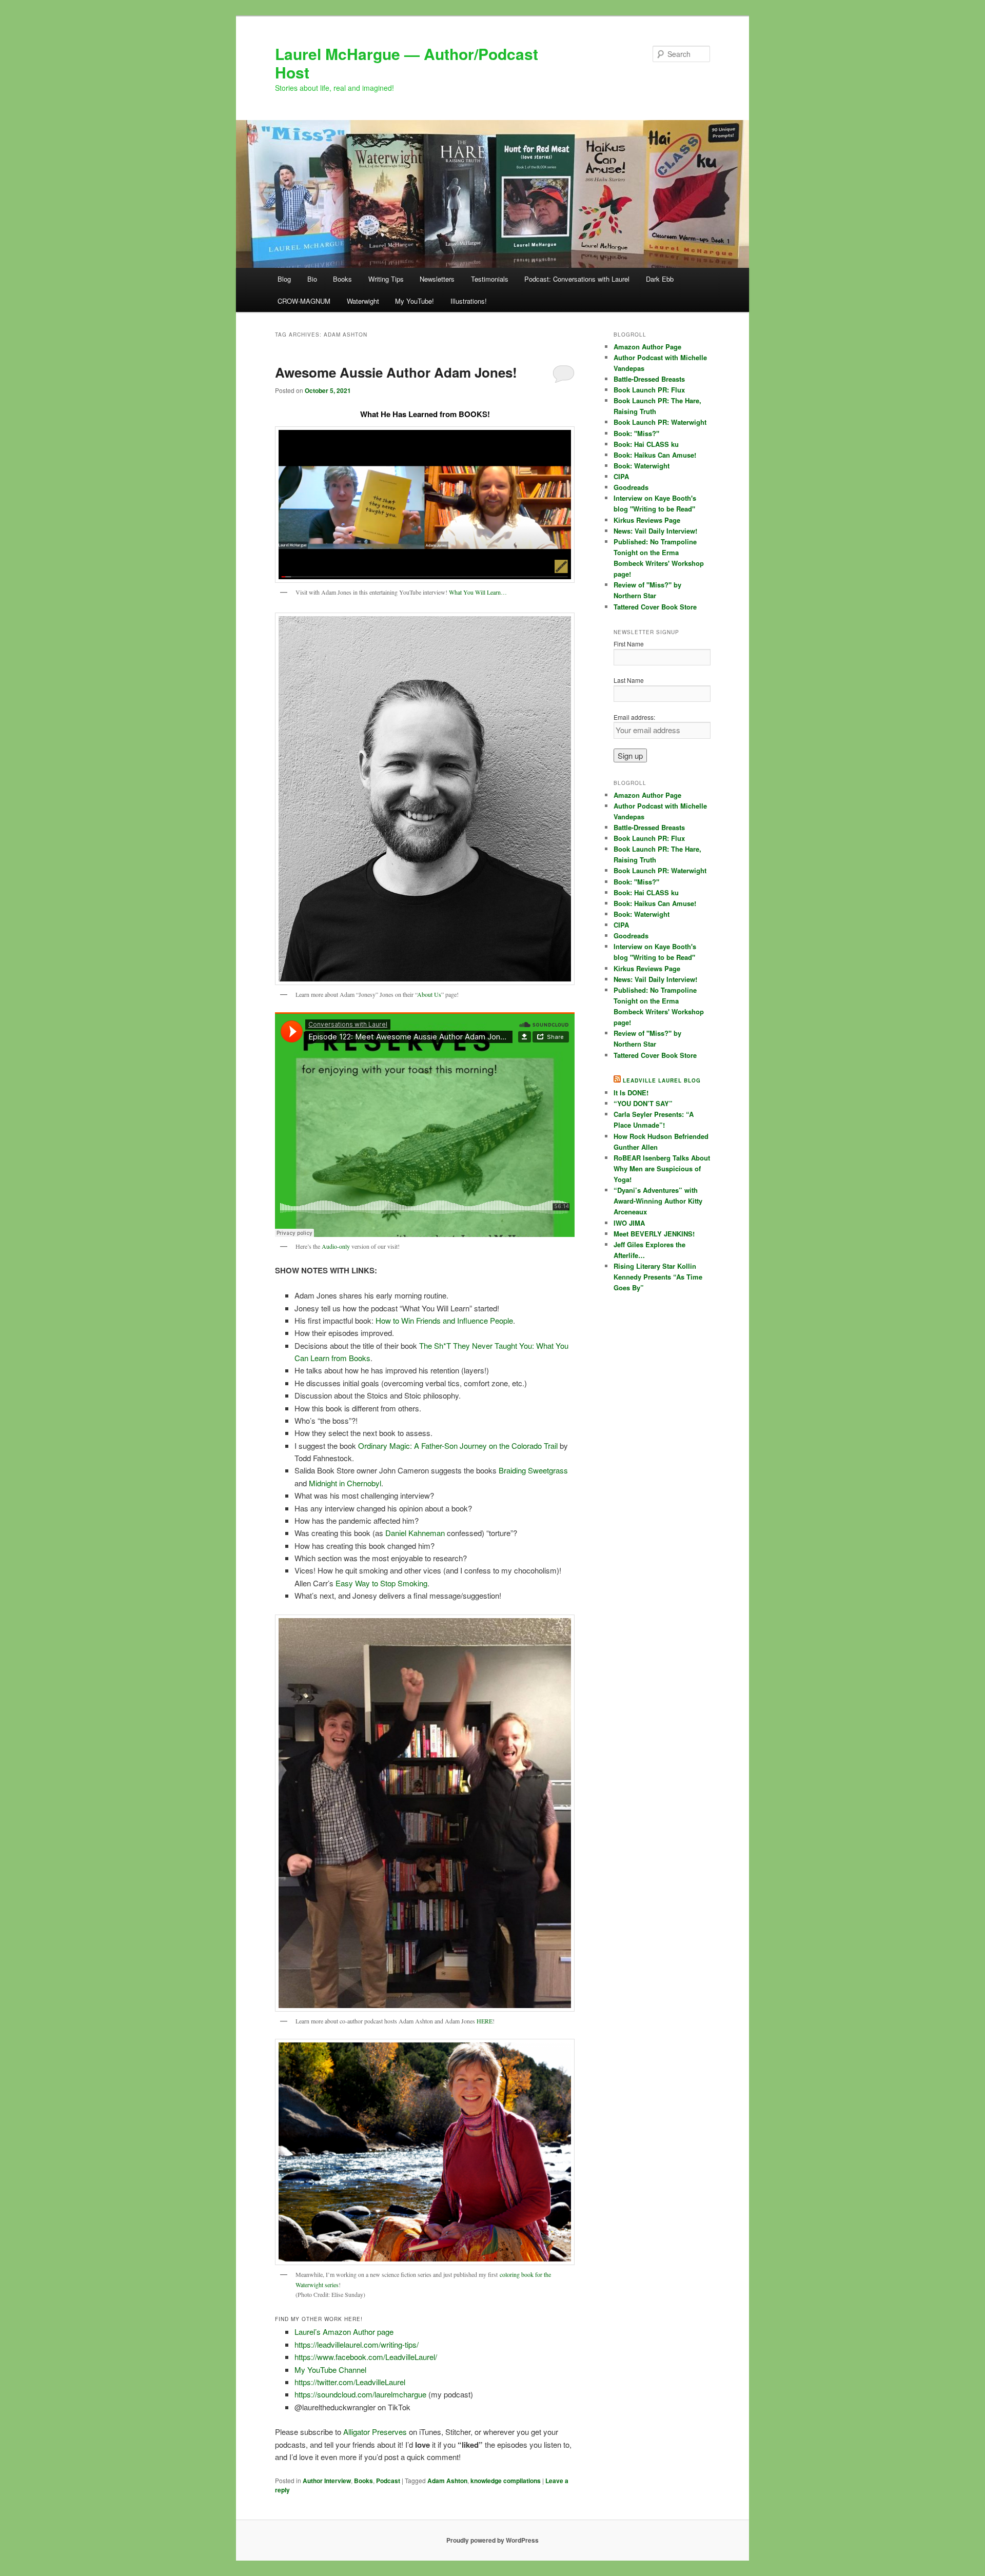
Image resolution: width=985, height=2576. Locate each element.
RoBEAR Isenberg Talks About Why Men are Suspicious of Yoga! (662, 1168)
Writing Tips (386, 279)
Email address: (634, 717)
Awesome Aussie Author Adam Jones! (396, 372)
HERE (485, 2021)
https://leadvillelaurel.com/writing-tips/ (357, 2344)
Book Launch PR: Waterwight (660, 422)
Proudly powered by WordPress (493, 2540)
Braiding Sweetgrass (533, 1470)
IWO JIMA (629, 1223)
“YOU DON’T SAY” (643, 1103)
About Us (429, 994)
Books (342, 279)
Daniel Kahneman (415, 1533)
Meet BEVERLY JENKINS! (654, 1234)
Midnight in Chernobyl (345, 1483)
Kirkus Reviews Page (647, 520)
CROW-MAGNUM (304, 301)
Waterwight (363, 301)
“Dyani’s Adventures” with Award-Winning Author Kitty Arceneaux (658, 1201)
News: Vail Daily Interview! (655, 531)
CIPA (621, 476)
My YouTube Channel (330, 2369)
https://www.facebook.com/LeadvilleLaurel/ (366, 2357)
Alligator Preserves (375, 2432)
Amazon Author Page (647, 347)
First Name (629, 644)
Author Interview (327, 2481)
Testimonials (490, 279)
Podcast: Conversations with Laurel (577, 279)
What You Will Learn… (478, 592)
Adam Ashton (447, 2481)
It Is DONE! (631, 1093)
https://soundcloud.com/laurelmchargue (360, 2394)
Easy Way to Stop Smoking (381, 1583)
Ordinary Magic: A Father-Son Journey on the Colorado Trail (458, 1446)
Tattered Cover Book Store (655, 607)
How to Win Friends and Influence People (444, 1320)
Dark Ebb (660, 279)
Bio (312, 279)
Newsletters (437, 279)
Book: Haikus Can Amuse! (655, 455)
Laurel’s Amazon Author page (344, 2332)
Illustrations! (469, 301)
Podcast (388, 2481)
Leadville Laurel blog (662, 1080)
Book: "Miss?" (636, 433)
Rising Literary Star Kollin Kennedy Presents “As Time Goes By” (658, 1277)
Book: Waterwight (642, 466)
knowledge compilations (506, 2481)
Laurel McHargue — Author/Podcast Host (407, 63)
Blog (284, 279)
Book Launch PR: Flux (649, 390)
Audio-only (336, 1246)
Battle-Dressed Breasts (649, 379)
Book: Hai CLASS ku (646, 444)
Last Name (629, 680)
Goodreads (631, 487)
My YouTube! (415, 301)
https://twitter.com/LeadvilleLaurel (350, 2382)
